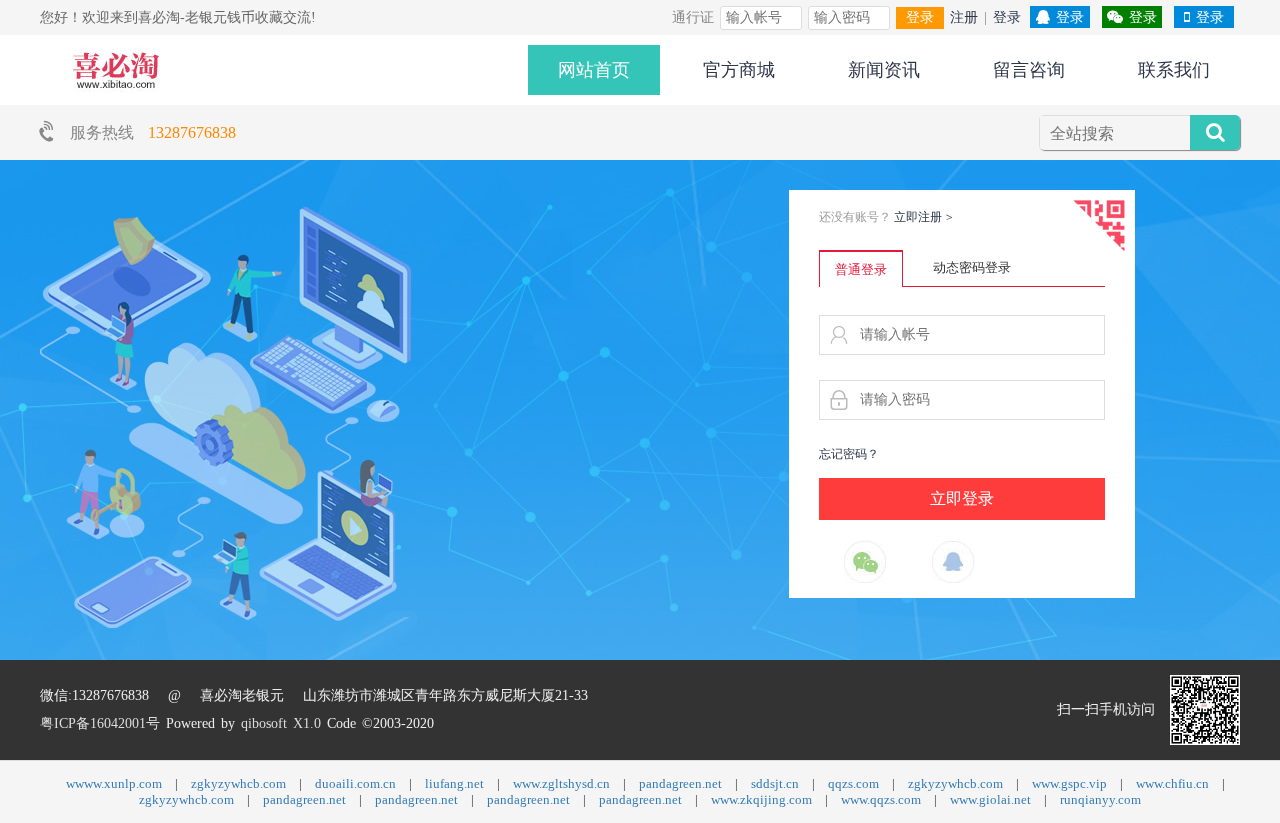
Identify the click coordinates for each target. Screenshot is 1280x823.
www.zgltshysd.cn (561, 783)
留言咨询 (1029, 70)
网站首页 (594, 70)
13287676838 (192, 132)
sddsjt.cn (775, 783)
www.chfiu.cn (1172, 783)
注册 (964, 17)
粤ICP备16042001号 (100, 723)
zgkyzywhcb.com (238, 783)
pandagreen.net (680, 783)
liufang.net (454, 783)
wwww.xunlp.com (114, 783)
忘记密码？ (849, 454)
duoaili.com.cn (355, 783)
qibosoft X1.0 (281, 723)
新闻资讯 (884, 70)
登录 (920, 17)
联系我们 (1174, 70)
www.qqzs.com (881, 799)
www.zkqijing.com (761, 799)
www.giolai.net (990, 799)
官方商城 (739, 70)
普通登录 (861, 269)
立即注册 (923, 217)
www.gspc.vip (1069, 783)
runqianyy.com (1100, 799)
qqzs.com (853, 783)
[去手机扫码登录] (1099, 226)
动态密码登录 (972, 267)
